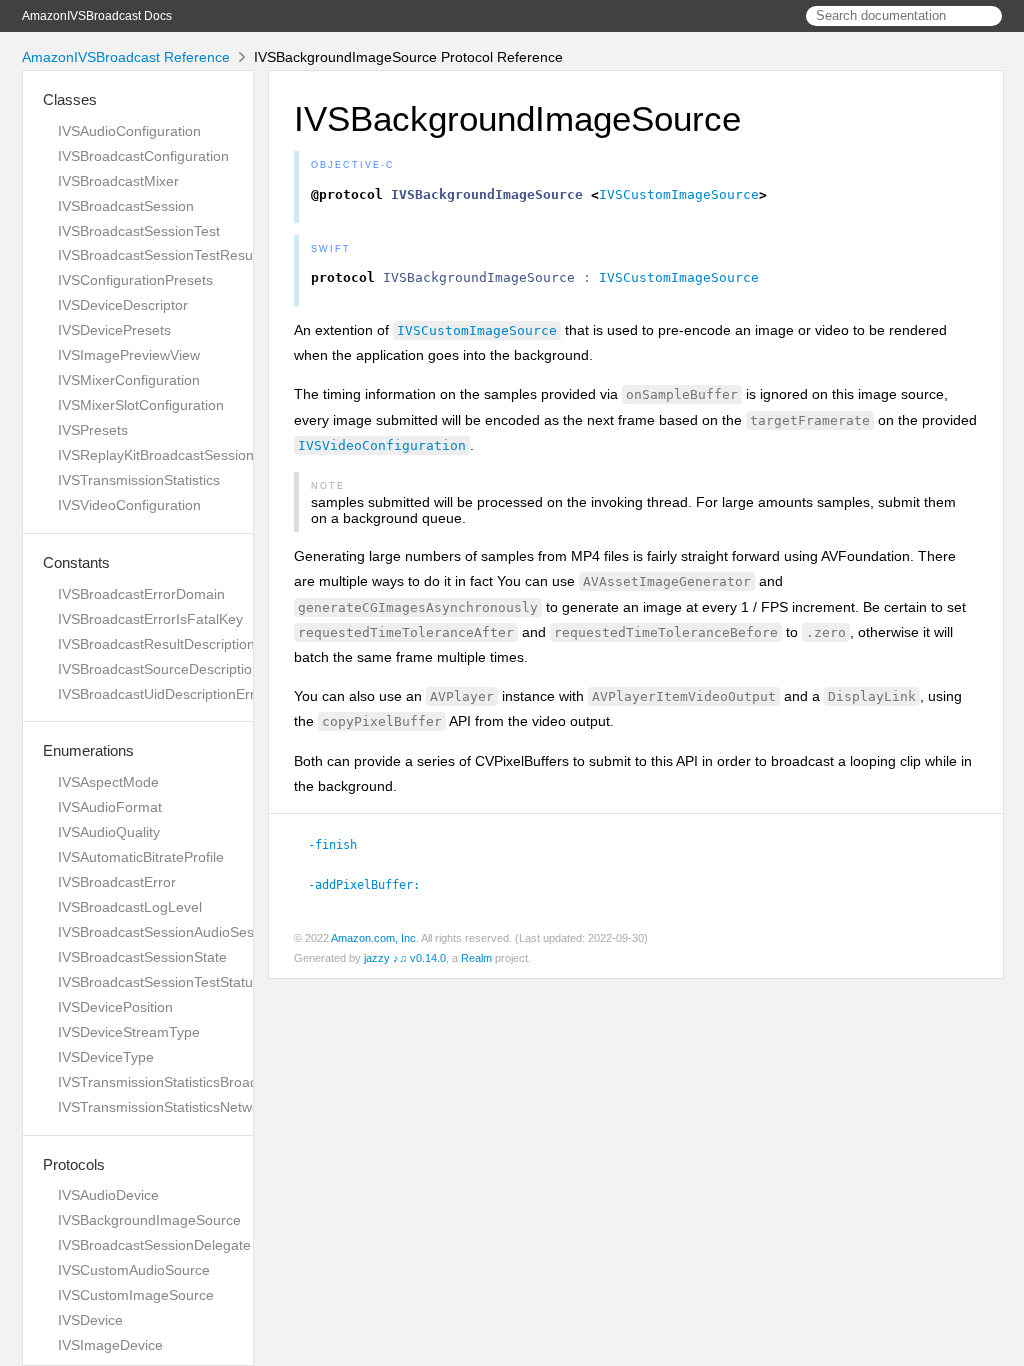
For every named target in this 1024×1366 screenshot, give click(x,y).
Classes (70, 99)
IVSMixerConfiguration (129, 380)
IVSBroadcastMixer (118, 181)
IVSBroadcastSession (126, 206)
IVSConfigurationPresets (135, 280)
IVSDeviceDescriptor (123, 305)
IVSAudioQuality (109, 832)
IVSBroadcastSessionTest (139, 231)
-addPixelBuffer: (372, 885)
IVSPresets (93, 430)
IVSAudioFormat (110, 807)
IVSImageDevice (110, 1345)
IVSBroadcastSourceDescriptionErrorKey (187, 669)
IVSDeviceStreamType (129, 1032)
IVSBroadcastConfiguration (143, 156)
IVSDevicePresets (114, 330)
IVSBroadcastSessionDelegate (154, 1245)
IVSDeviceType (106, 1057)
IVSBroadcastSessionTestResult (159, 255)
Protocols (74, 1164)
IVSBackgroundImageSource (149, 1220)
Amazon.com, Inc (373, 938)
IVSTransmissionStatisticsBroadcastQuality (193, 1082)
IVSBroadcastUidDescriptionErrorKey (175, 694)
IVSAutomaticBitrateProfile (141, 857)
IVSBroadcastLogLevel (130, 907)
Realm (476, 958)
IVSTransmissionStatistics (139, 480)
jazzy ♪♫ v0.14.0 (405, 958)
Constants (76, 562)
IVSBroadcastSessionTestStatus (159, 982)
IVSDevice (90, 1320)
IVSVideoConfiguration (129, 505)
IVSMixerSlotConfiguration (141, 405)
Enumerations (88, 750)
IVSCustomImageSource (136, 1295)
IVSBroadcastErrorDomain (141, 594)
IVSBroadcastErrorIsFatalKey (150, 619)
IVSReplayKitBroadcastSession (156, 455)
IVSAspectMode (108, 782)
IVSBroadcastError (117, 882)
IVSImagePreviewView (129, 355)
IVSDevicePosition (115, 1007)
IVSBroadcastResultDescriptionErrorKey (184, 644)
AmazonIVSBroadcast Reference (126, 57)
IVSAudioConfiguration (129, 131)
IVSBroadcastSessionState (142, 957)
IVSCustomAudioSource (134, 1270)
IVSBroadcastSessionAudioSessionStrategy (195, 932)
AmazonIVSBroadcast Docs (97, 16)
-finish (341, 845)
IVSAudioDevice (108, 1195)
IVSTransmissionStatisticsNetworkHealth (185, 1107)
